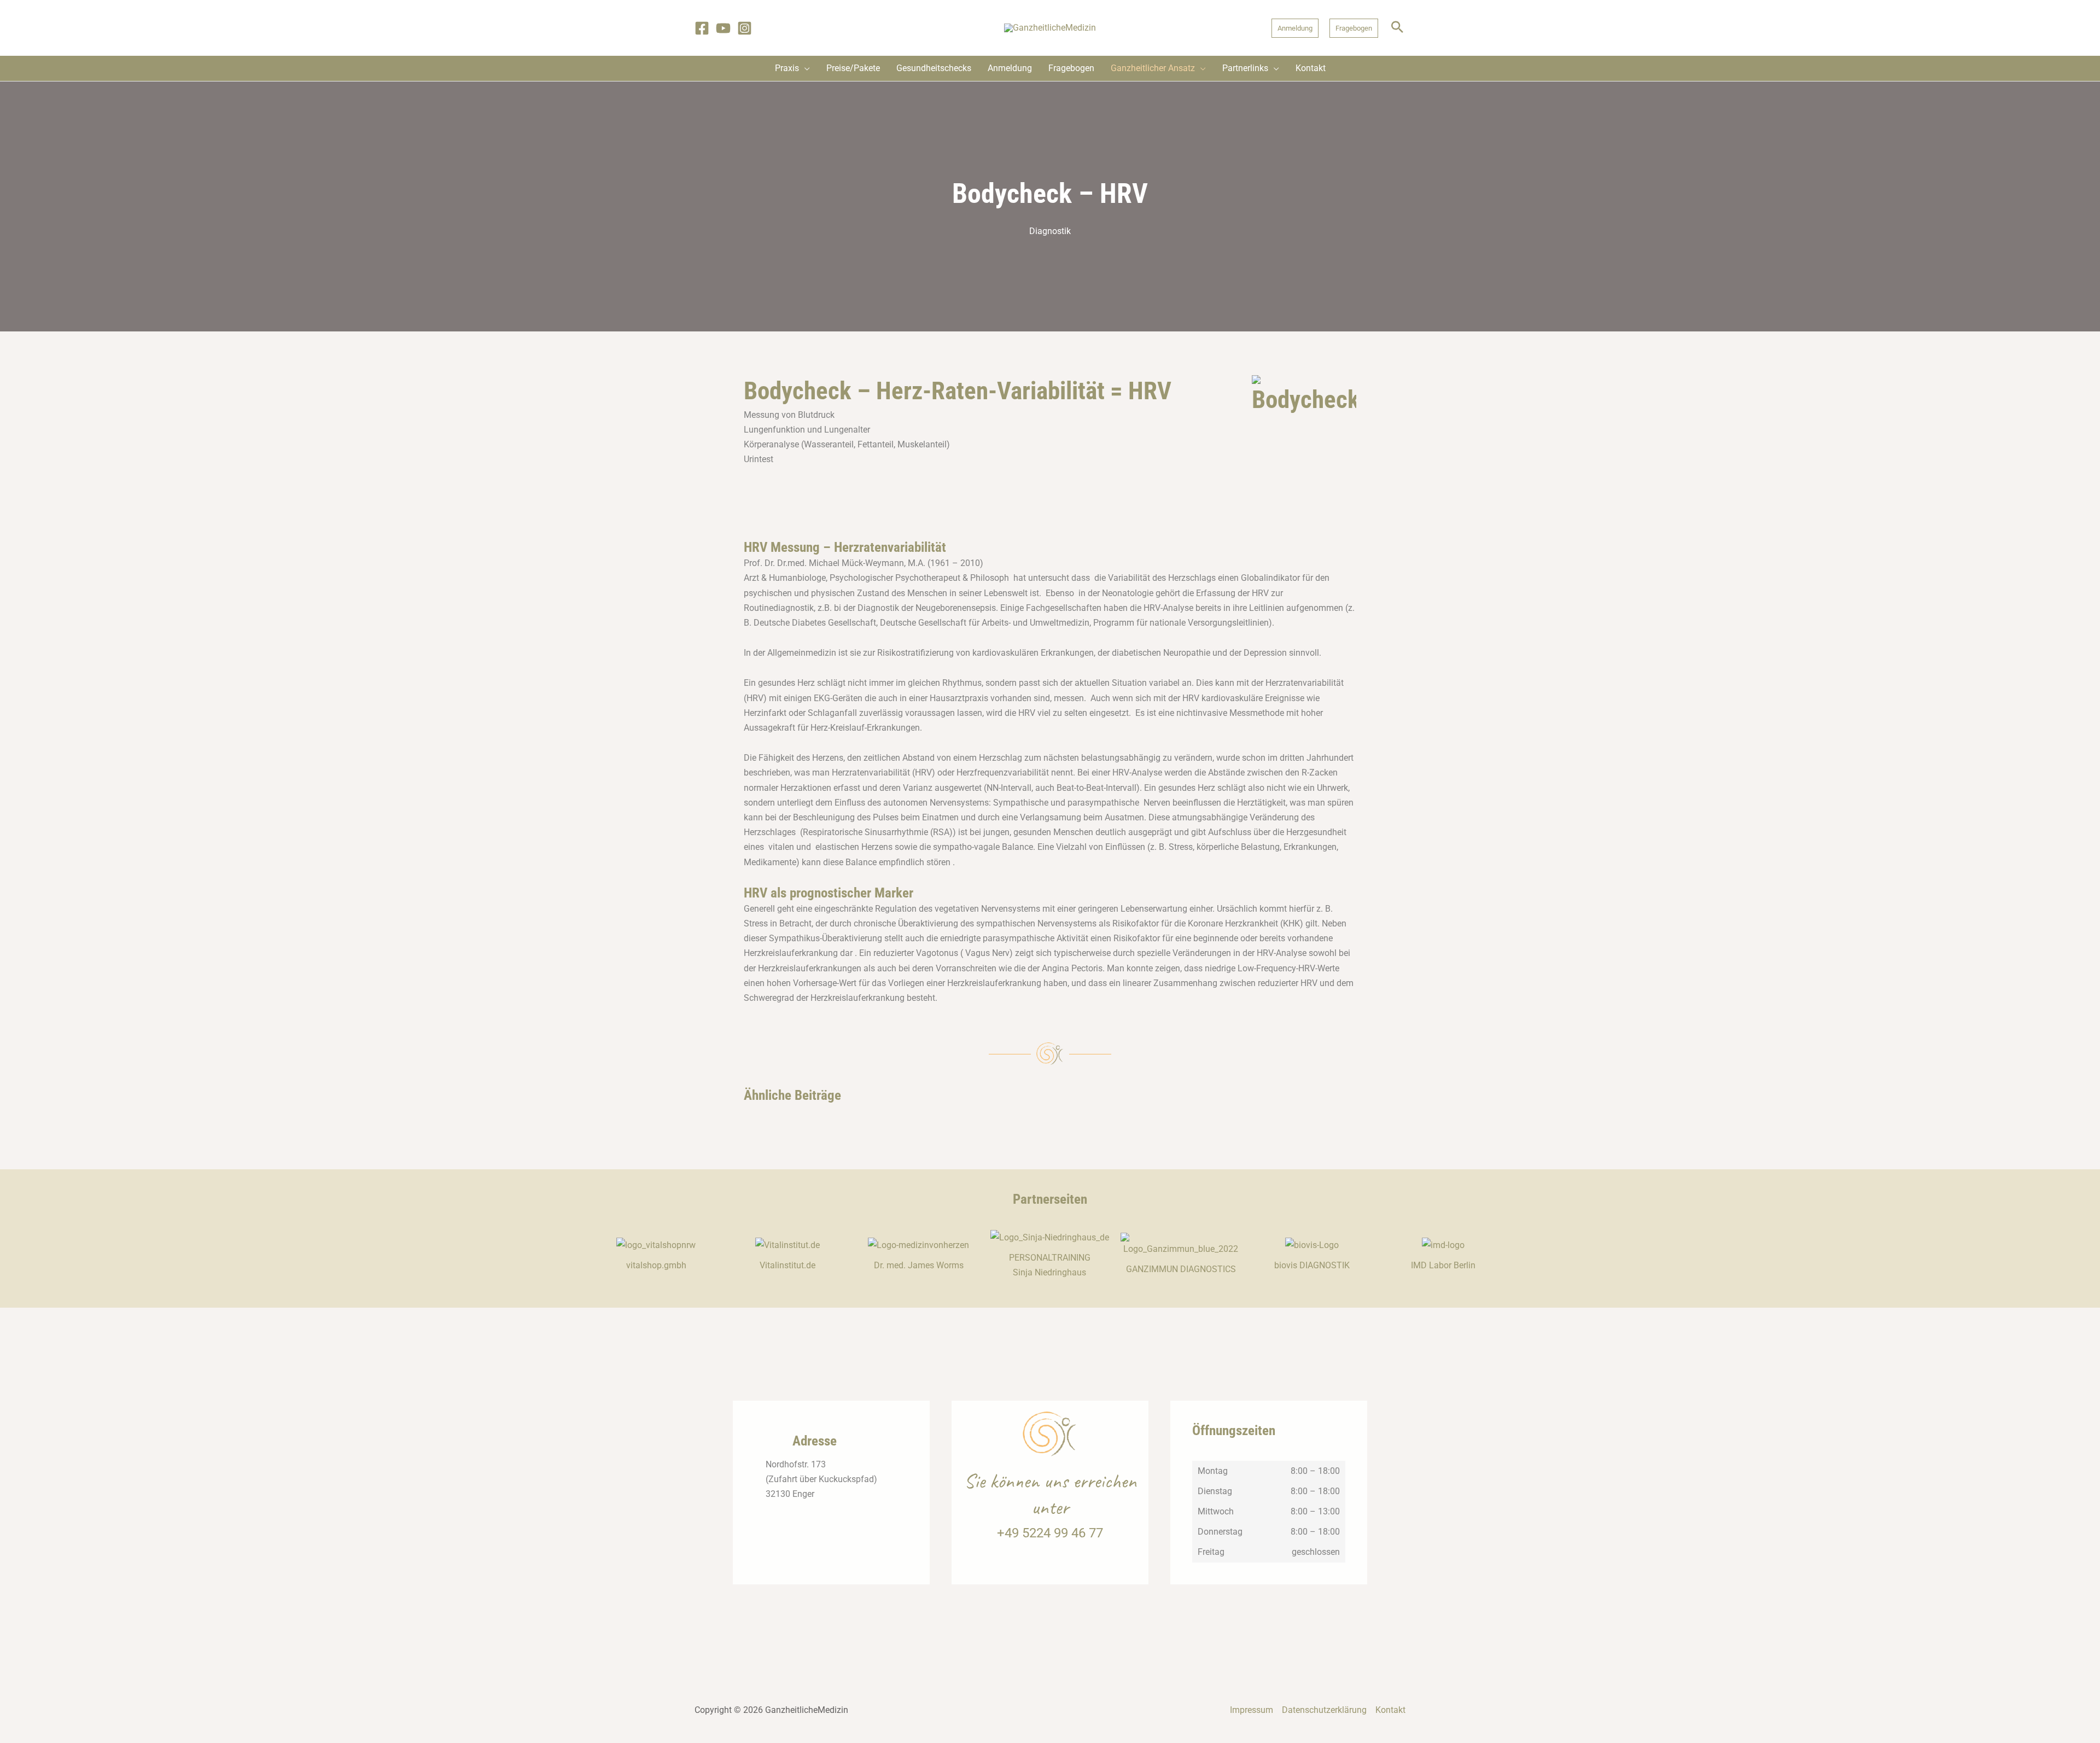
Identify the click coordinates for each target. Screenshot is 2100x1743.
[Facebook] (702, 28)
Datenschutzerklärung (1324, 1710)
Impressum (1252, 1710)
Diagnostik (1050, 231)
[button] (1295, 28)
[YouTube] (723, 28)
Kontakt (1390, 1710)
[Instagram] (745, 28)
